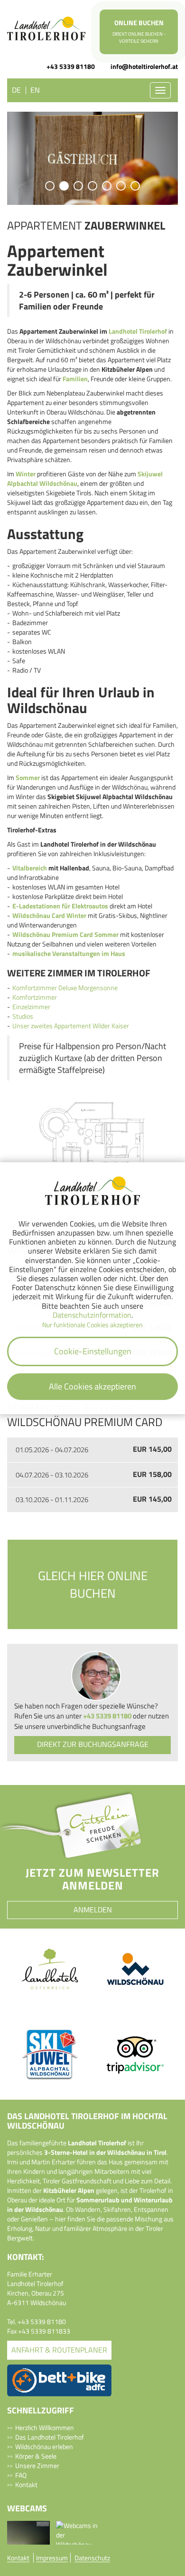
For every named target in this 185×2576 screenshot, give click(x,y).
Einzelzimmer (31, 1007)
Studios (23, 1016)
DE (16, 90)
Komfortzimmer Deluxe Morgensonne (65, 988)
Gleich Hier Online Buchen (93, 1584)
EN (35, 90)
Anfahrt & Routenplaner (59, 2350)
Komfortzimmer (35, 997)
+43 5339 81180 (71, 67)
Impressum (52, 2558)
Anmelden (93, 1910)
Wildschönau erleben (44, 2446)
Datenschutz (92, 2558)
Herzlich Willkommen (45, 2427)
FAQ (21, 2475)
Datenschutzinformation (92, 1315)
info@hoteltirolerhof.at (144, 67)
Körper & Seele (36, 2456)
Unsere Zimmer (37, 2465)
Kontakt (26, 2484)
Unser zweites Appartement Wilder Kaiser (71, 1026)
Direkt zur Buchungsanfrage (93, 1744)
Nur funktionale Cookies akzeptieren (92, 1325)
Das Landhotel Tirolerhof (50, 2437)
